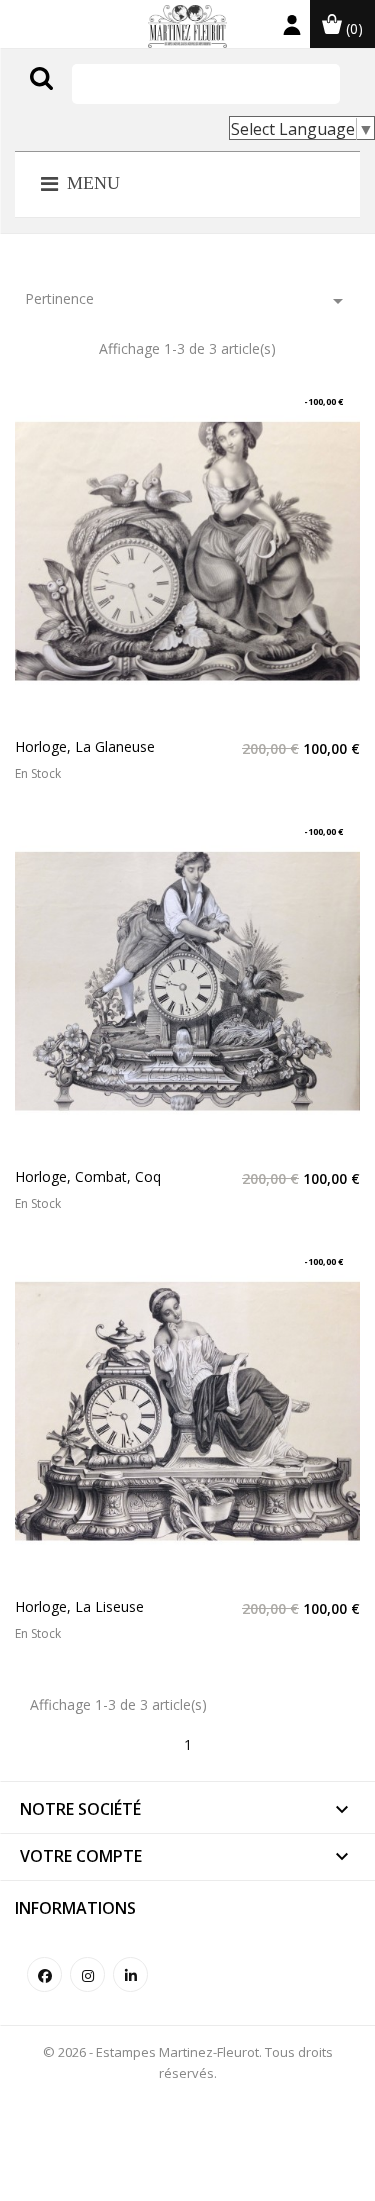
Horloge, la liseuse (79, 1606)
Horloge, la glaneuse (85, 746)
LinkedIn (130, 1974)
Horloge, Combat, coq (88, 1176)
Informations (75, 1908)
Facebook (44, 1974)
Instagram (87, 1974)
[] (83, 98)
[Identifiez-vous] (292, 29)
